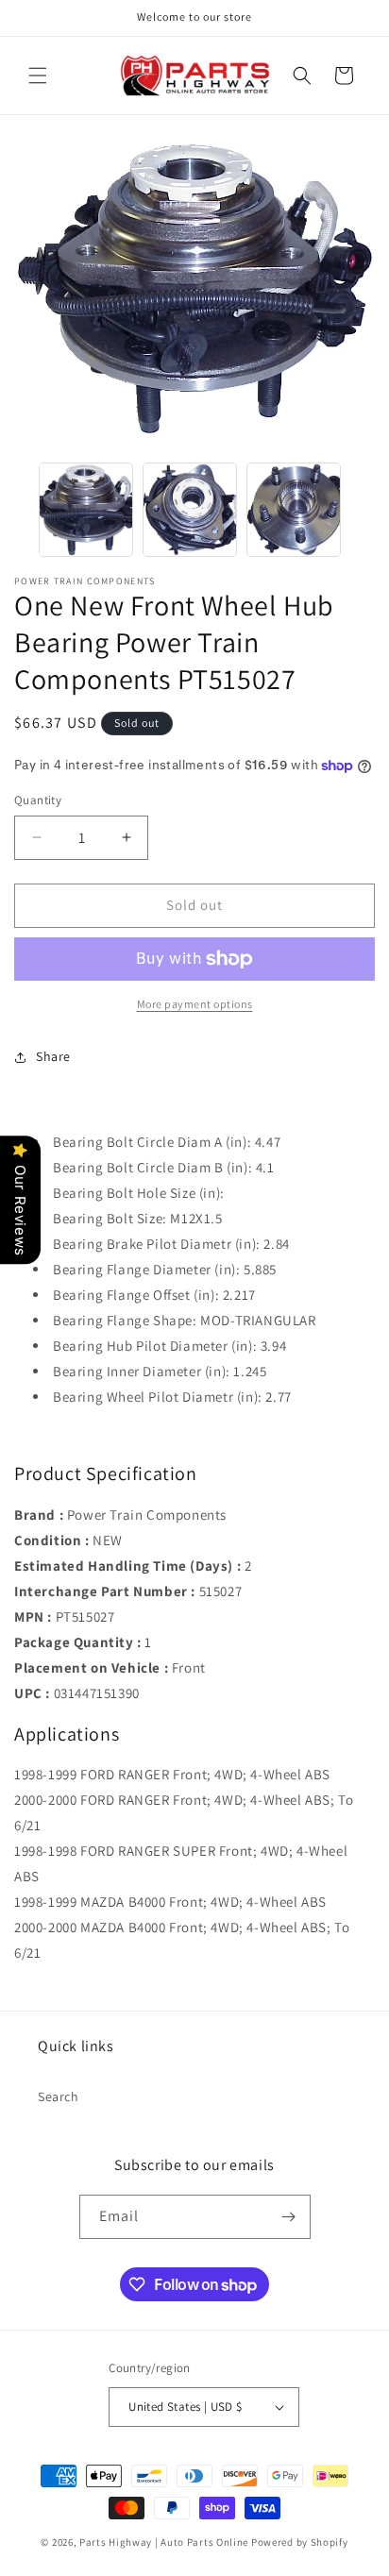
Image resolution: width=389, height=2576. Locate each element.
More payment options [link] (195, 1004)
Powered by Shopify (300, 2542)
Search (59, 2096)
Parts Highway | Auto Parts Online (164, 2542)
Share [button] (53, 1056)
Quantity (38, 800)
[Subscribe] (289, 2217)
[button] (38, 76)
